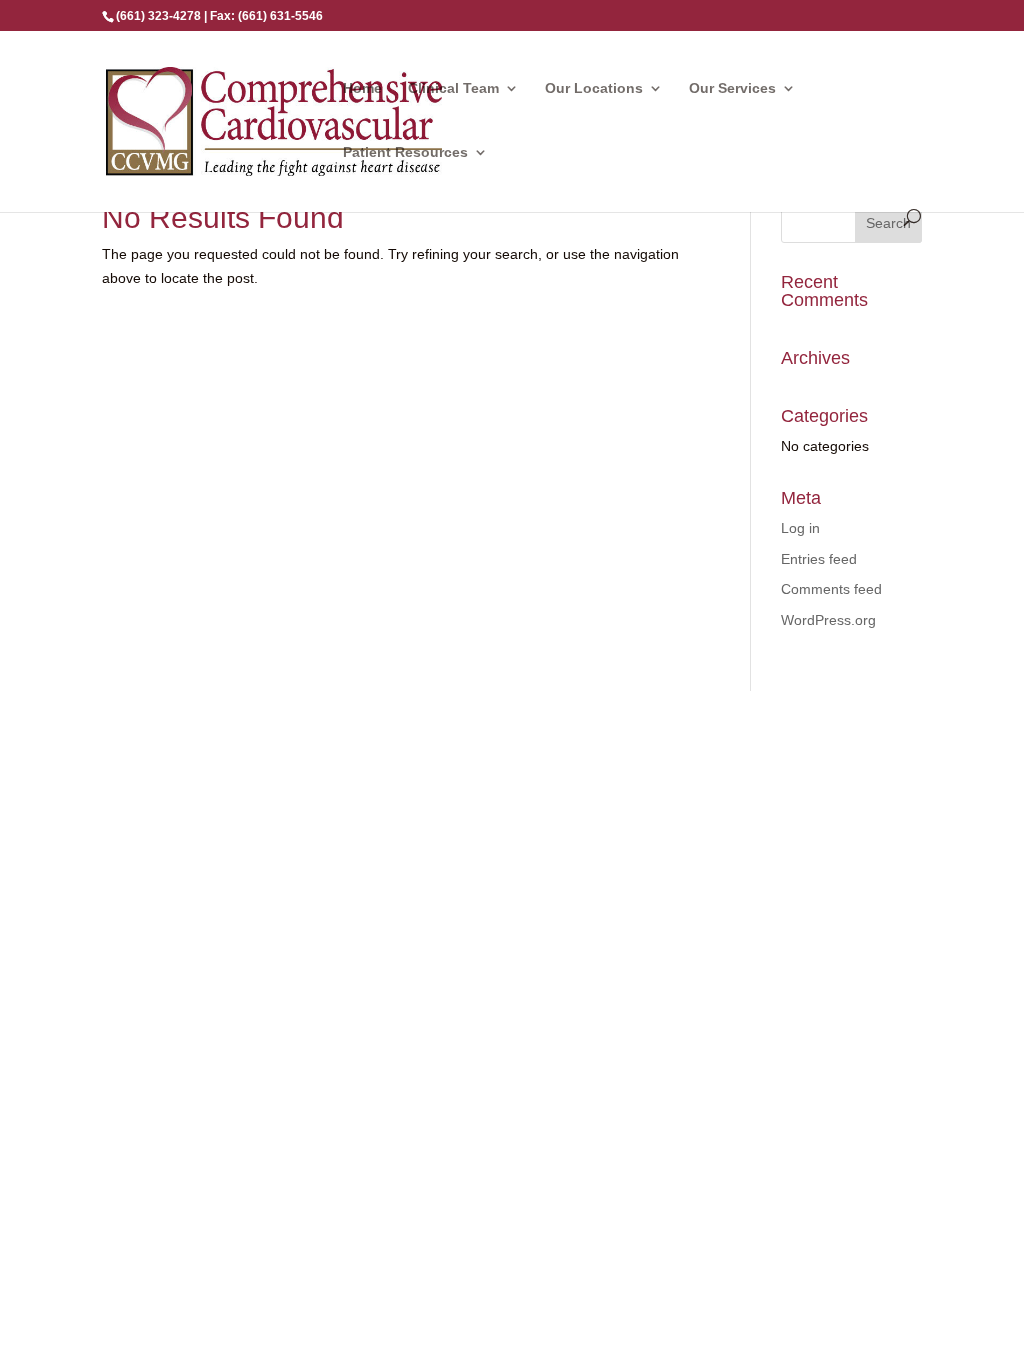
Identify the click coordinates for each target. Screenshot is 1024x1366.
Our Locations (594, 88)
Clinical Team (453, 88)
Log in (800, 528)
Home (362, 88)
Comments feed (831, 589)
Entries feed (819, 559)
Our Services (732, 88)
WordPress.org (828, 620)
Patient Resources (405, 152)
